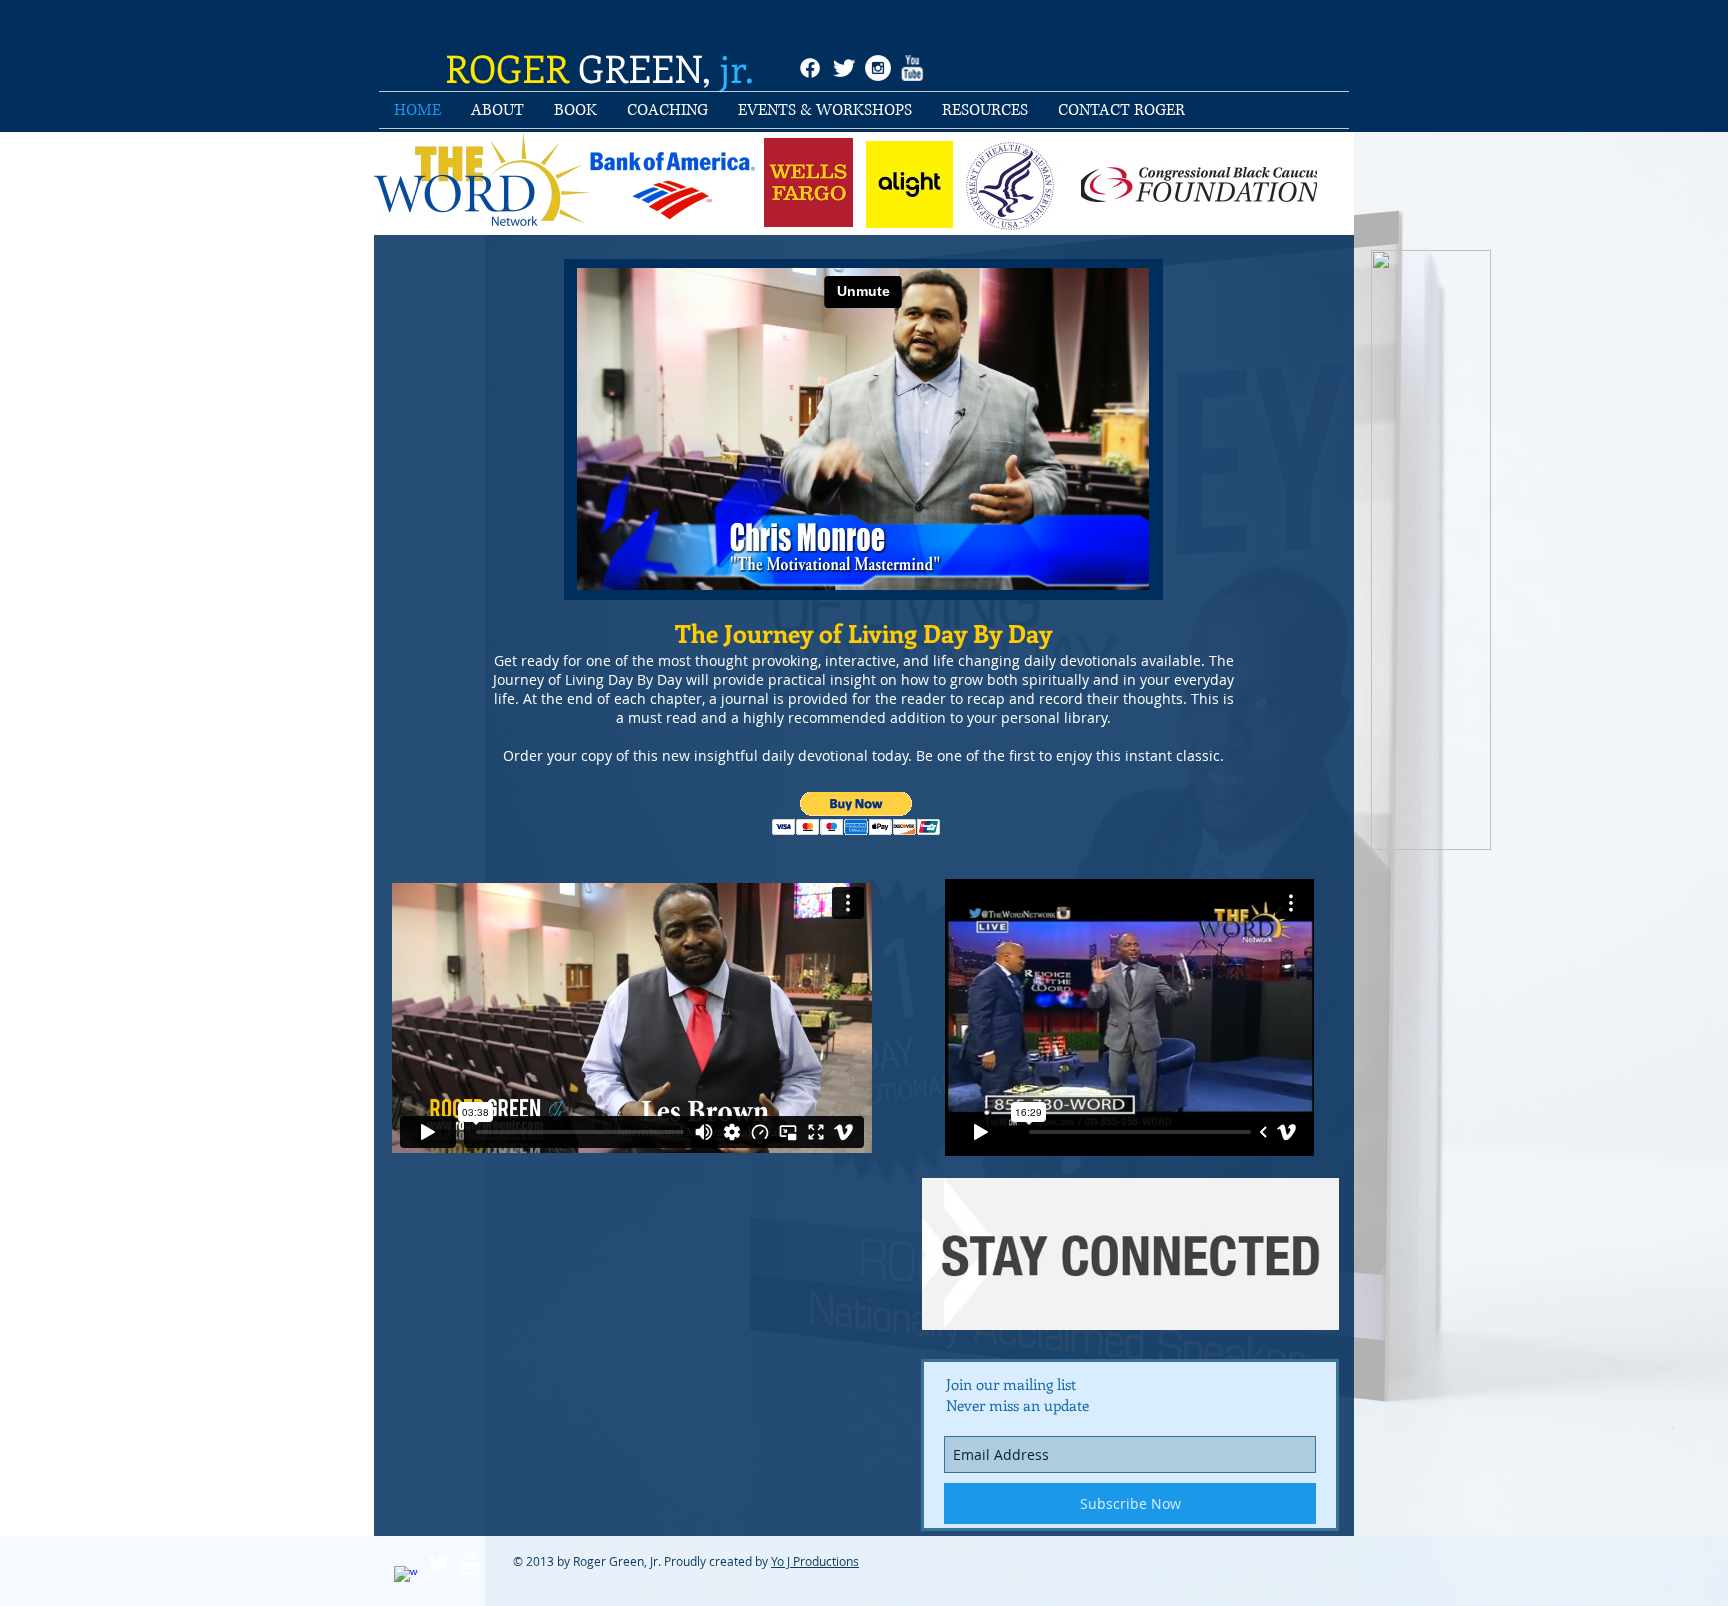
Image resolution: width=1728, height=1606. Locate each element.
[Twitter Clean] (844, 68)
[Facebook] (810, 68)
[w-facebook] (406, 1578)
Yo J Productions (815, 1561)
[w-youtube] (912, 68)
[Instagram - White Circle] (878, 68)
